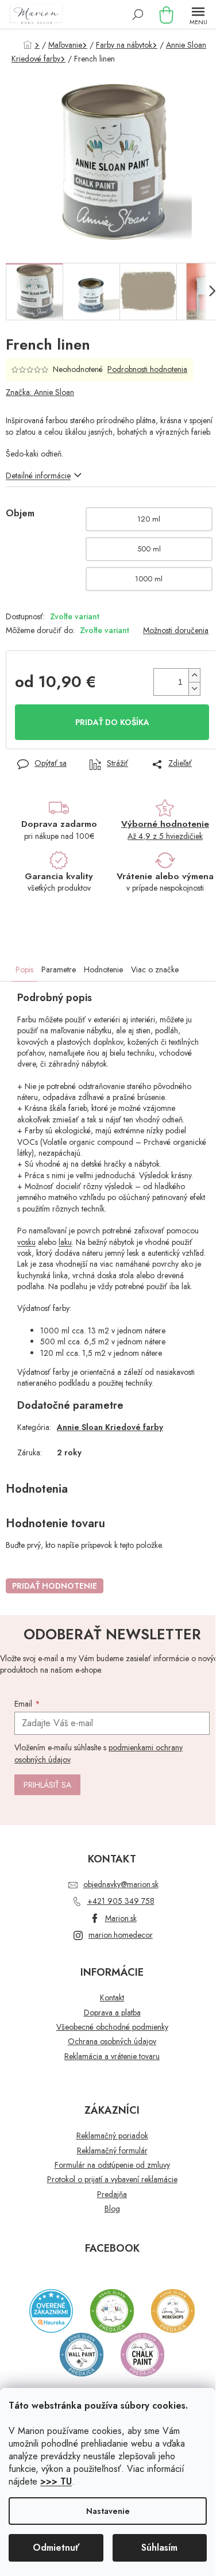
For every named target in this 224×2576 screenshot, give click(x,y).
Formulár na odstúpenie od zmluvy (112, 2165)
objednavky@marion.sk (121, 1884)
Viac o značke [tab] (155, 969)
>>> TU (56, 2481)
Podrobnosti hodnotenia (147, 369)
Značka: (40, 392)
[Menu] (198, 14)
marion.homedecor (121, 1935)
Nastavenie (108, 2511)
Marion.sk (121, 1918)
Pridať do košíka (112, 722)
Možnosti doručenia (176, 630)
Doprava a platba (112, 2013)
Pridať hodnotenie (55, 1586)
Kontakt (112, 1998)
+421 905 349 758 (121, 1901)
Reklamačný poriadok (112, 2136)
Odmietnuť (56, 2548)
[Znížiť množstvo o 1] (194, 689)
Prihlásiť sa (47, 1785)
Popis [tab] (24, 969)
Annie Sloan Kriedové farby (110, 1427)
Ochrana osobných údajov (112, 2042)
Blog (112, 2209)
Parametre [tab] (59, 969)
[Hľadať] (138, 14)
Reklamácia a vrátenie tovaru (112, 2056)
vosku (26, 1242)
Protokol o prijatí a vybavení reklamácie (112, 2180)
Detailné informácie (38, 476)
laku (65, 1242)
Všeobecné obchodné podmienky (112, 2027)
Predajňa (112, 2194)
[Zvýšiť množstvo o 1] (194, 675)
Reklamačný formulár (112, 2151)
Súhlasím (159, 2548)
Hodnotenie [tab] (103, 969)
